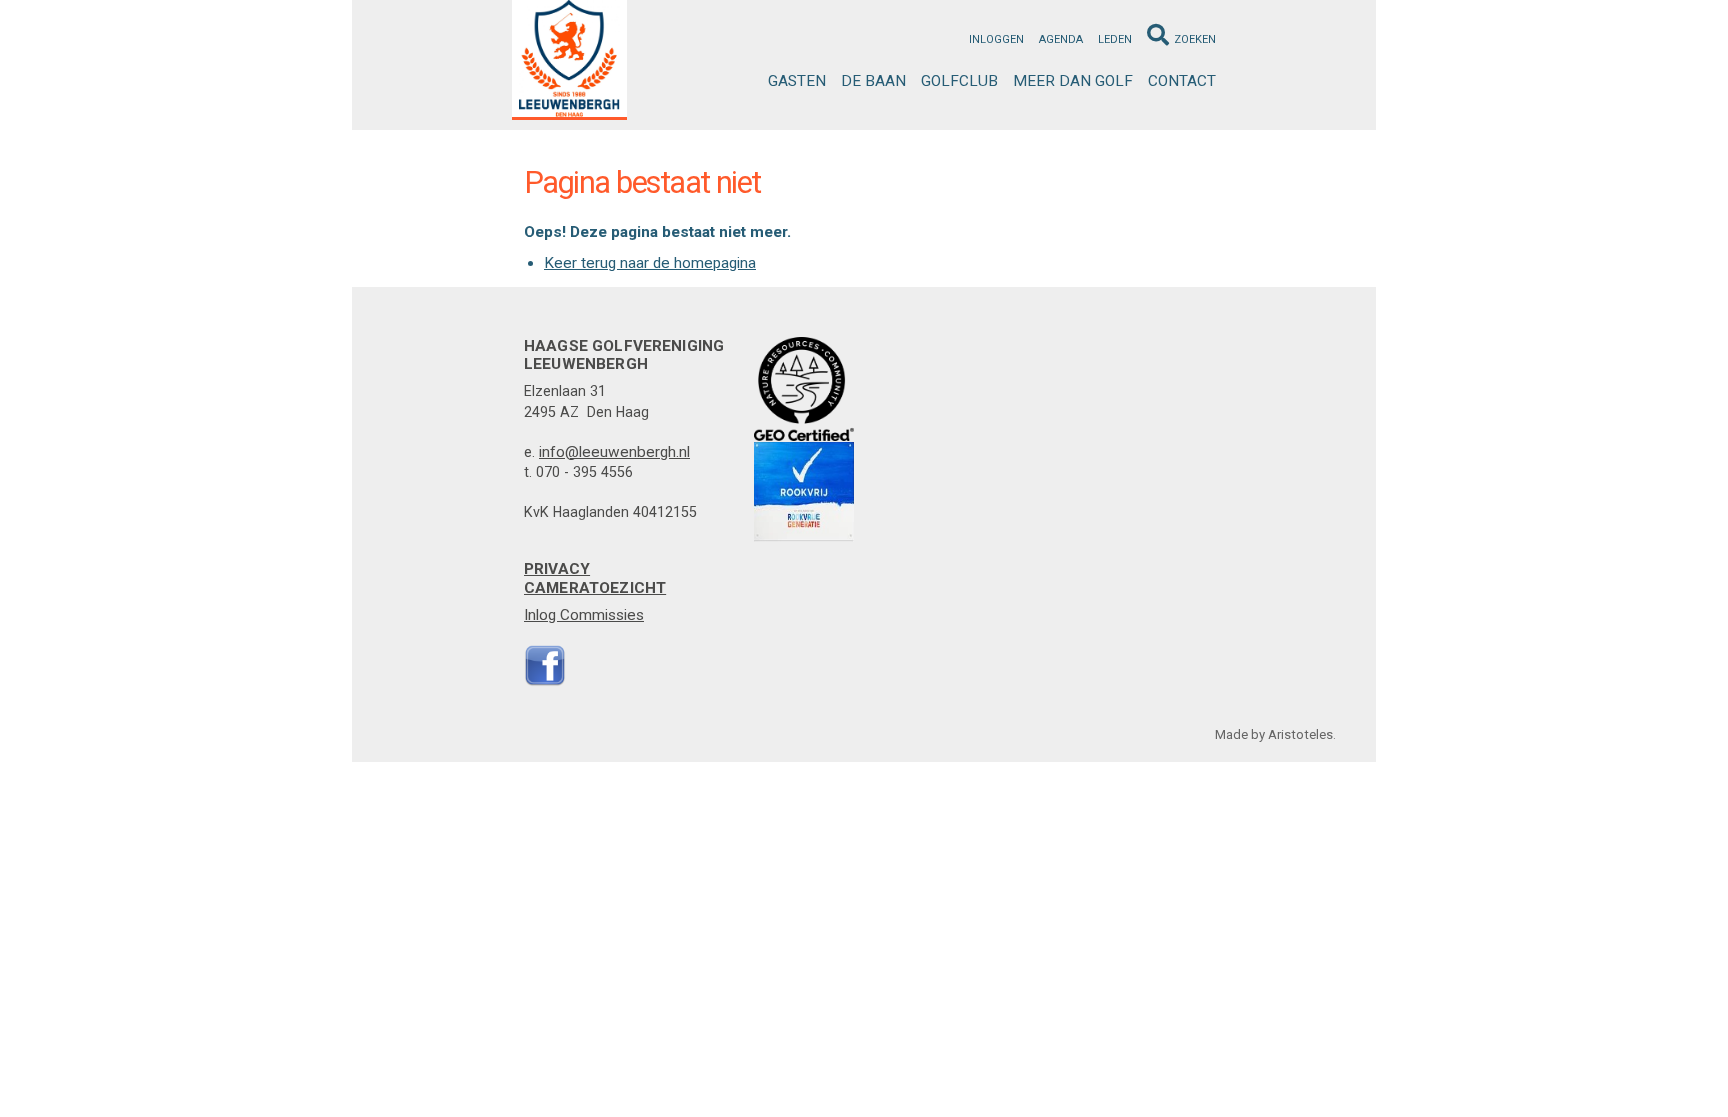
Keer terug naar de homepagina (650, 263)
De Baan (873, 81)
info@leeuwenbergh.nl (614, 452)
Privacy (557, 569)
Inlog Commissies (584, 615)
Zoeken (1195, 39)
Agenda (1061, 39)
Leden (1115, 39)
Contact (1182, 81)
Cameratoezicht (595, 588)
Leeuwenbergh (569, 60)
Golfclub (959, 81)
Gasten (797, 81)
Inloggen (996, 39)
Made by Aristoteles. (1275, 734)
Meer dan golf (1073, 81)
